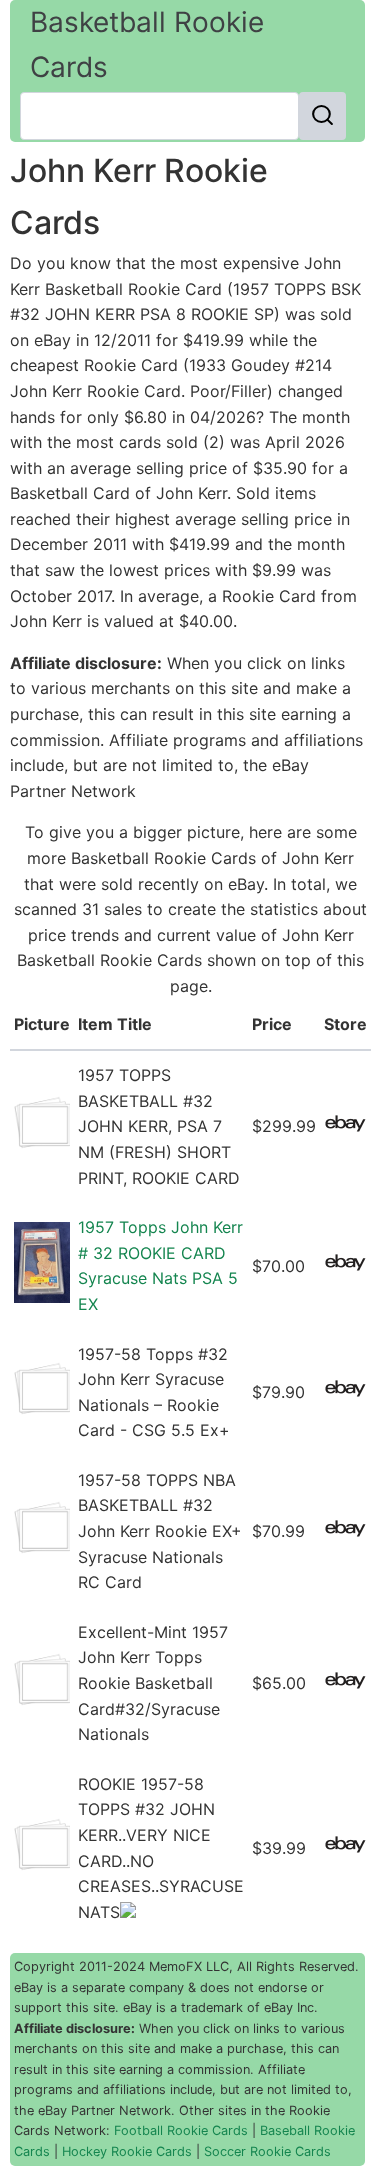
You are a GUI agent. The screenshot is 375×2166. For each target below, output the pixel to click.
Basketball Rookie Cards (147, 44)
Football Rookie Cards (181, 2130)
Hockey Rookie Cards (127, 2151)
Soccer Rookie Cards (267, 2151)
